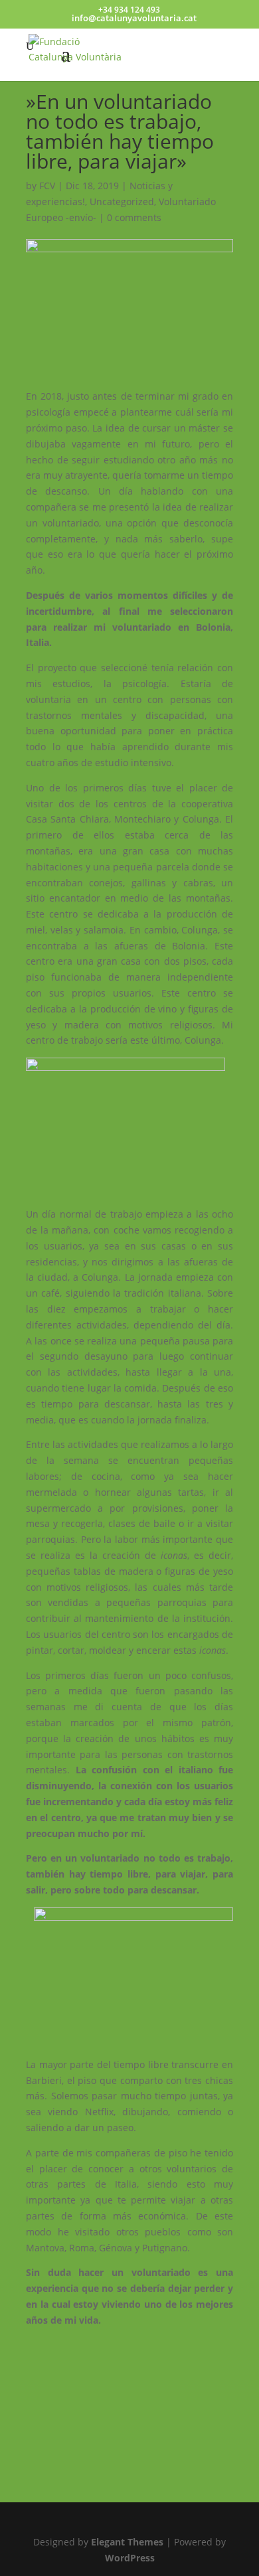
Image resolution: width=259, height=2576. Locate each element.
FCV (47, 186)
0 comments (134, 217)
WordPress (130, 2558)
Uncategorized (122, 201)
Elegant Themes (127, 2542)
